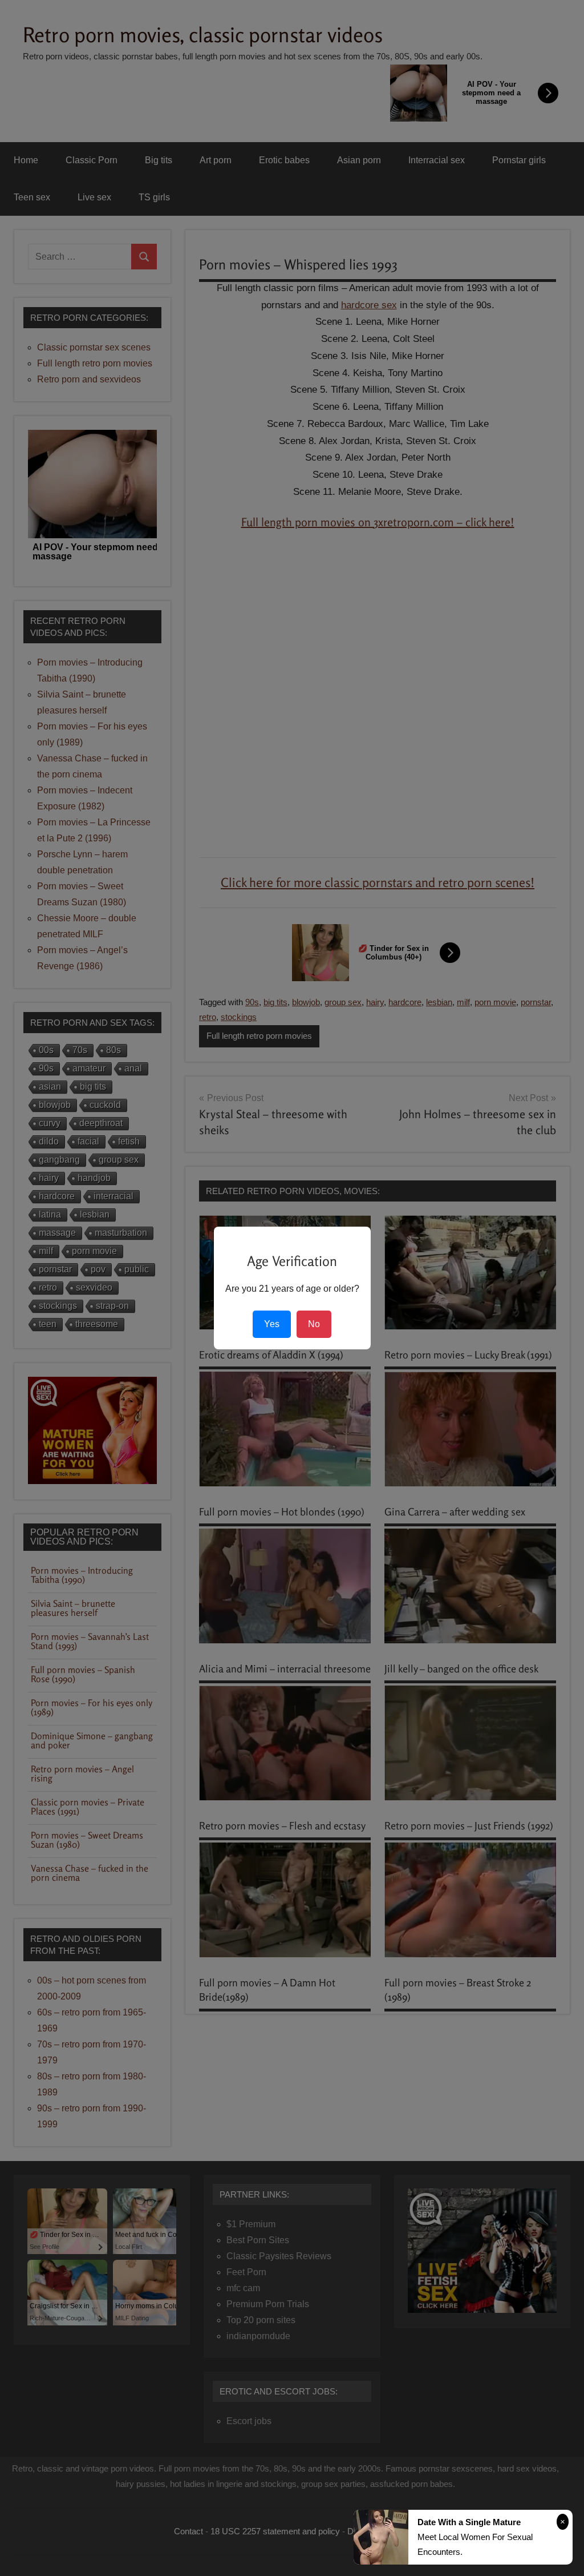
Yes (272, 1324)
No (314, 1324)
